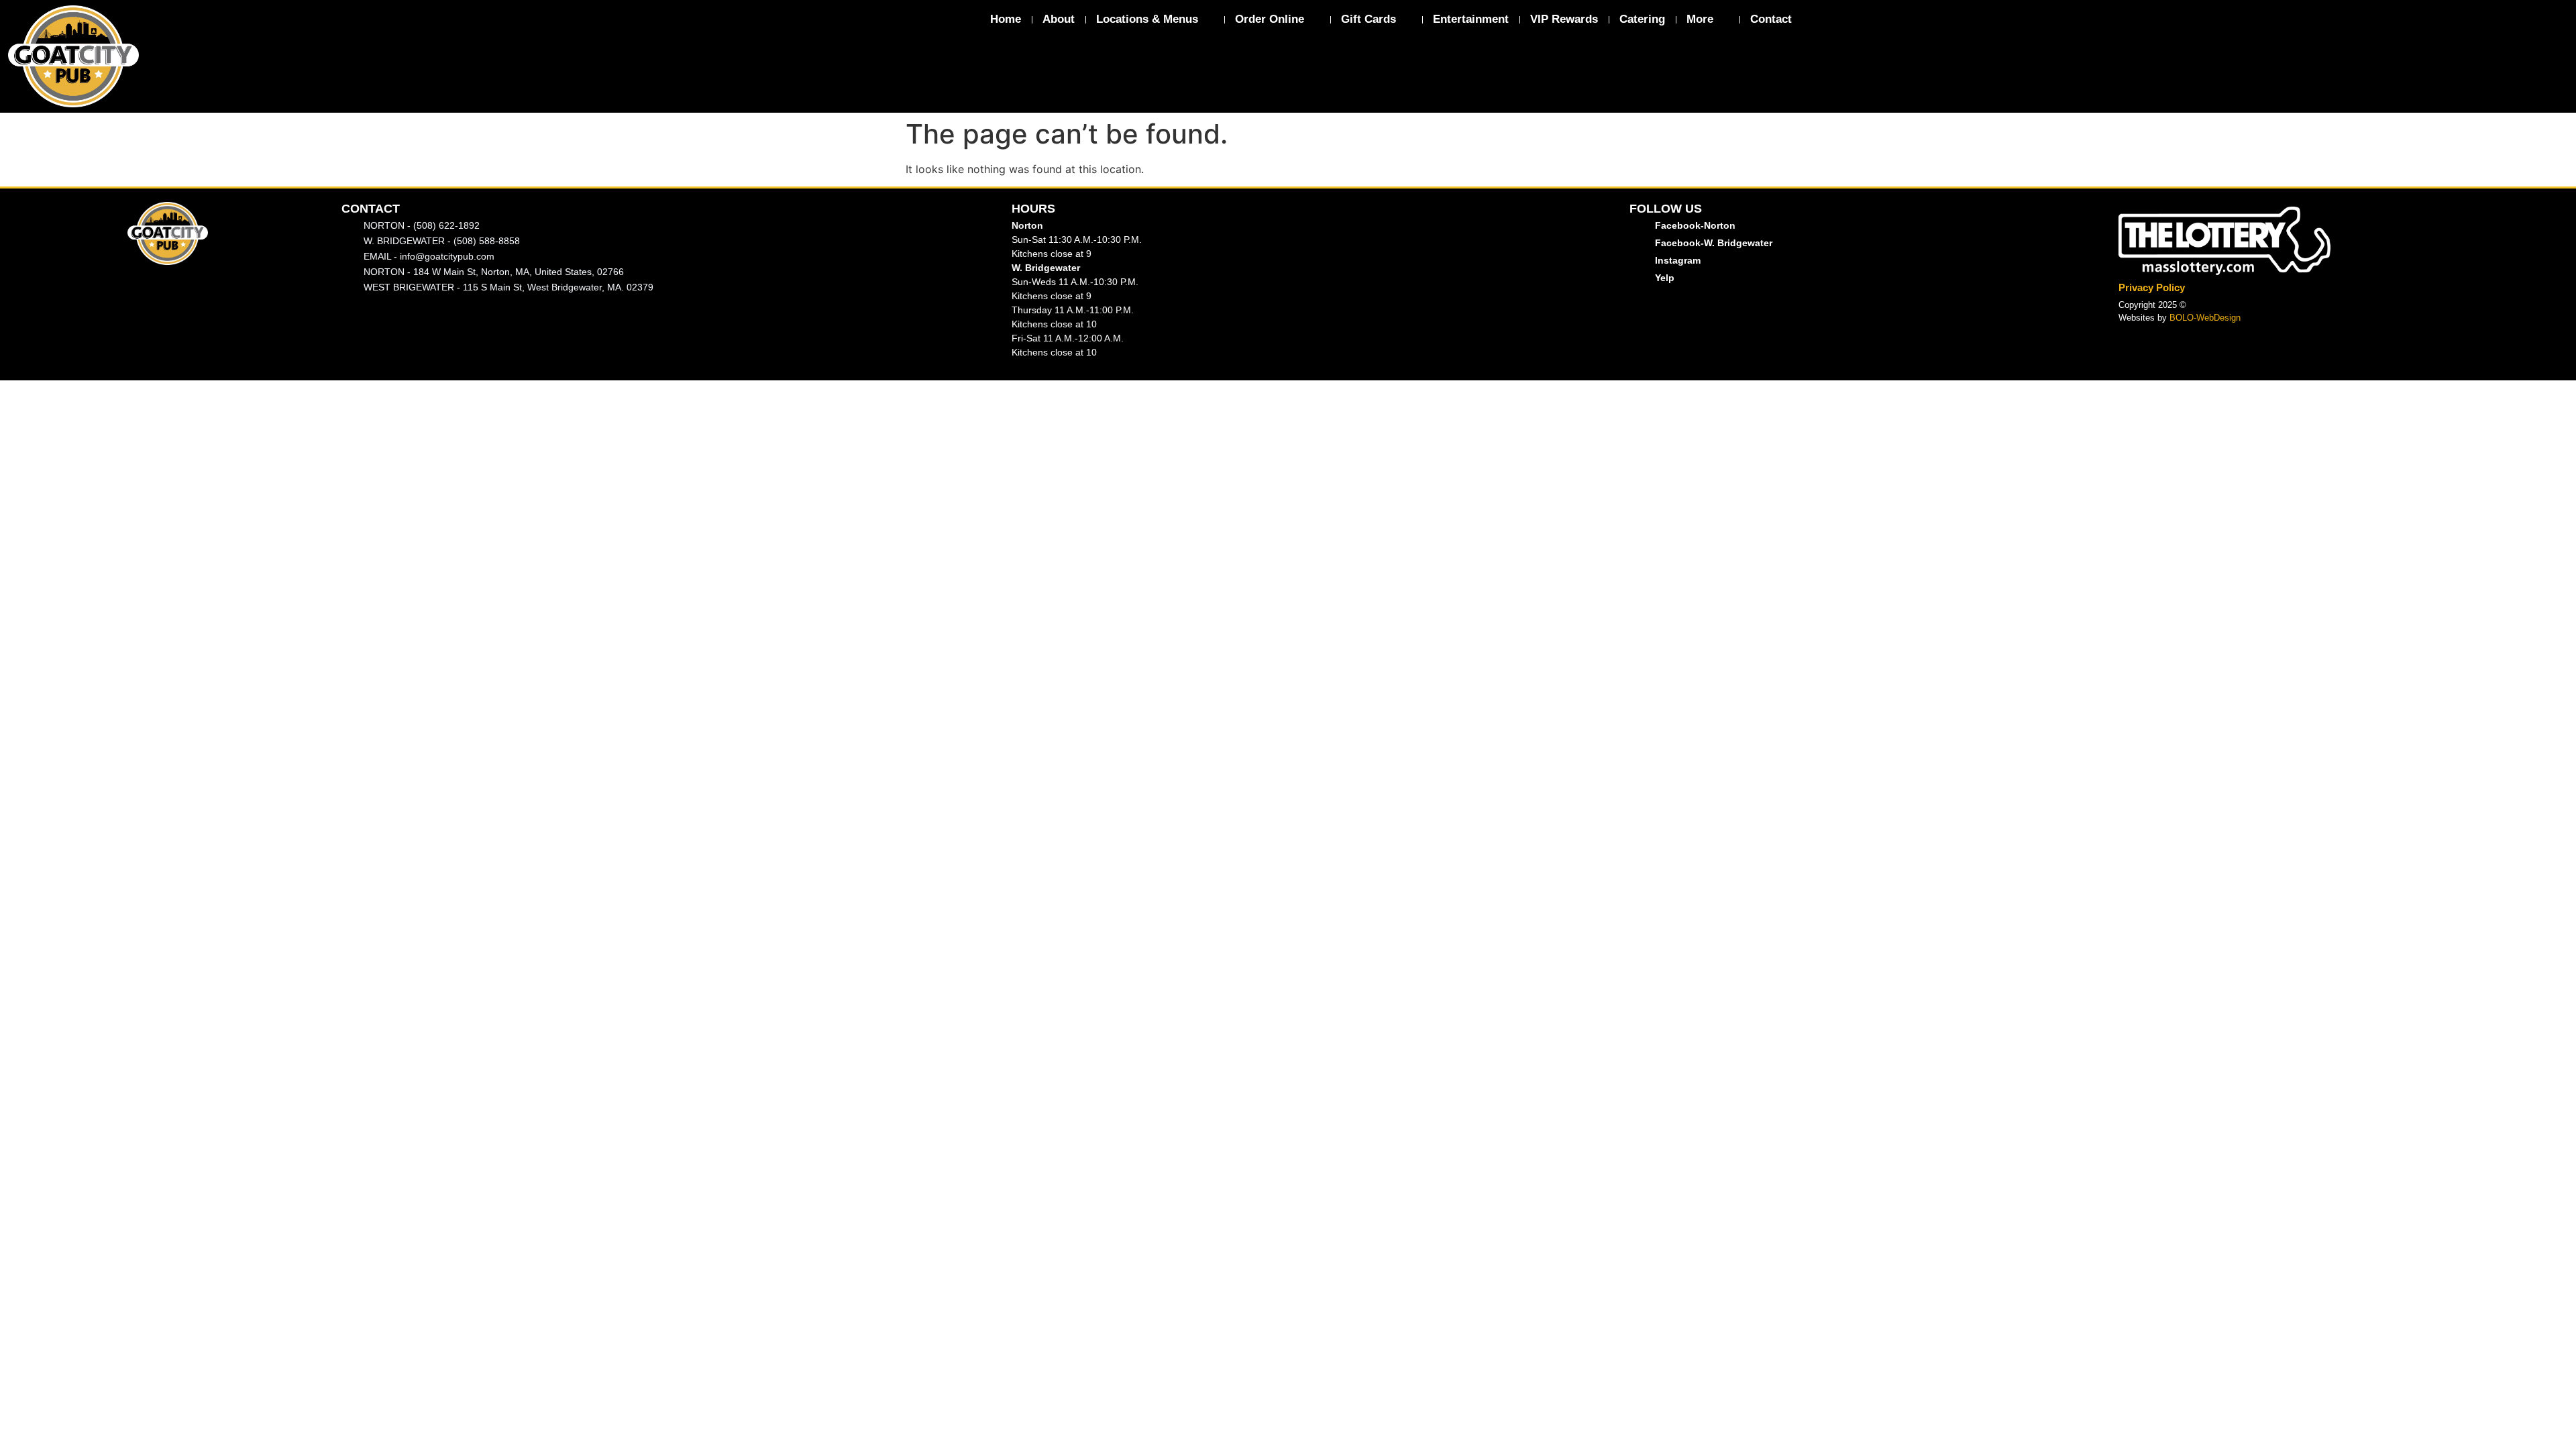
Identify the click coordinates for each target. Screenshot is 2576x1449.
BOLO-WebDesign (2205, 318)
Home (1006, 19)
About (1059, 19)
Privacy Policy (2152, 287)
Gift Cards (1368, 19)
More (1700, 19)
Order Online (1270, 19)
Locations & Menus (1147, 19)
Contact (1771, 19)
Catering (1642, 19)
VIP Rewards (1564, 19)
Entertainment (1471, 19)
